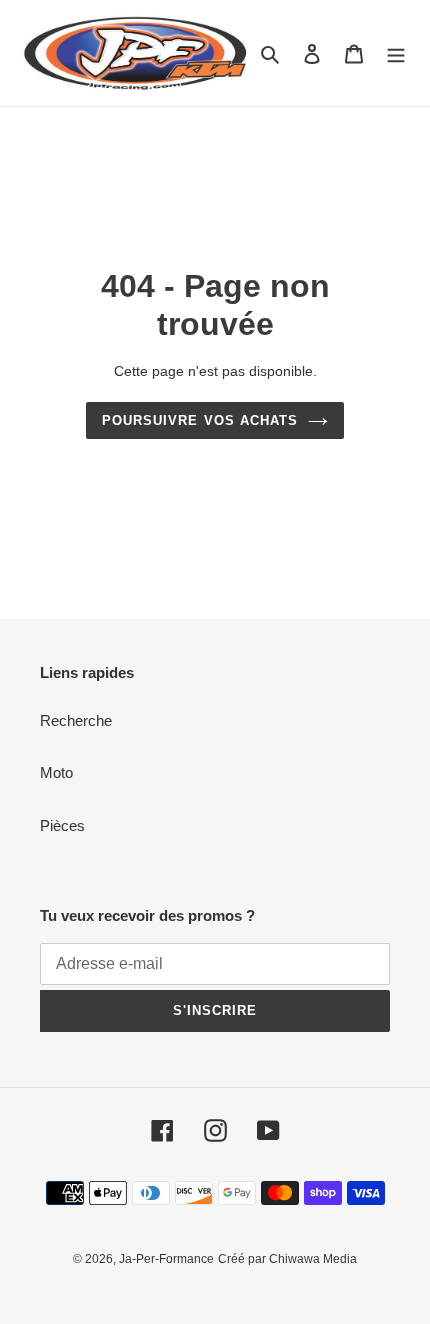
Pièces (62, 825)
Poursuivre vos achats (200, 420)
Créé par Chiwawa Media (287, 1259)
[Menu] (396, 53)
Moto (56, 772)
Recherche (76, 720)
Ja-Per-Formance (166, 1259)
